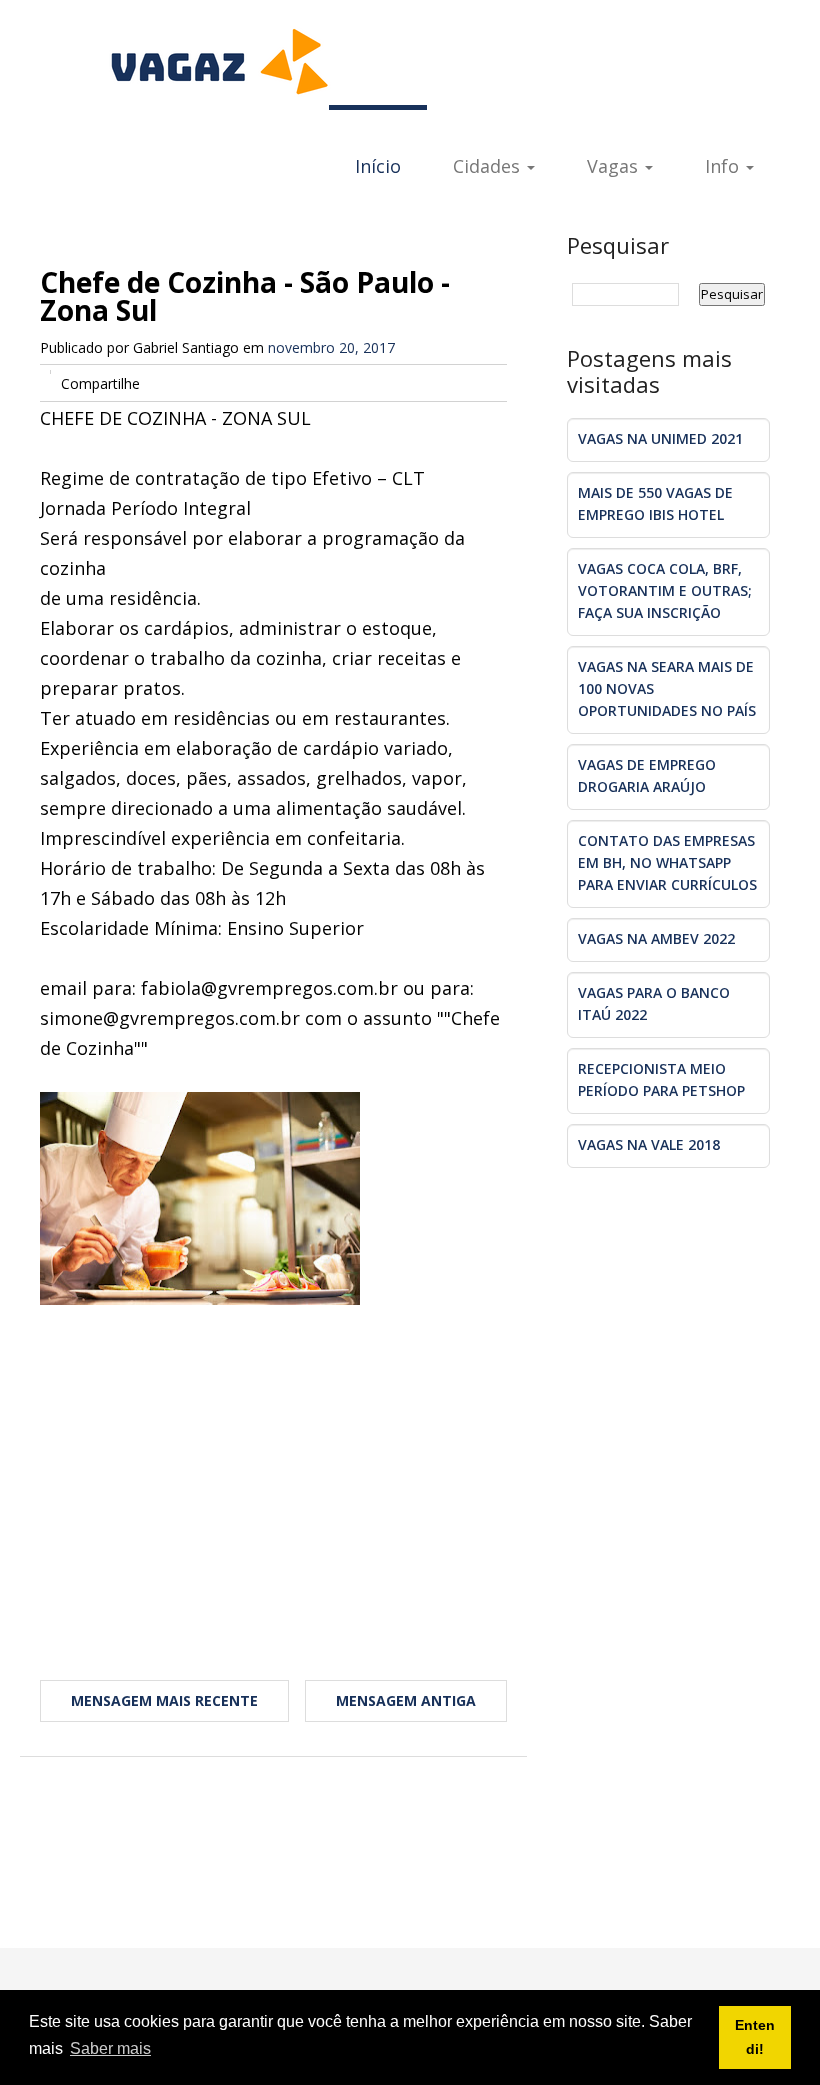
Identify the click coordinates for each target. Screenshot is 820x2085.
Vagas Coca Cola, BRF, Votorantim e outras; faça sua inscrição (665, 590)
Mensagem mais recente (164, 1700)
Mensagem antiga (406, 1700)
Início (378, 166)
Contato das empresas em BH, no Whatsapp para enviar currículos (667, 862)
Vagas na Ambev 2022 (656, 938)
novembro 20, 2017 (331, 347)
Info (724, 166)
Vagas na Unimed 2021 (660, 438)
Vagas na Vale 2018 (649, 1144)
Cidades (489, 166)
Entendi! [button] (755, 2037)
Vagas (615, 166)
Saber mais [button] (110, 2048)
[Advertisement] (273, 1465)
